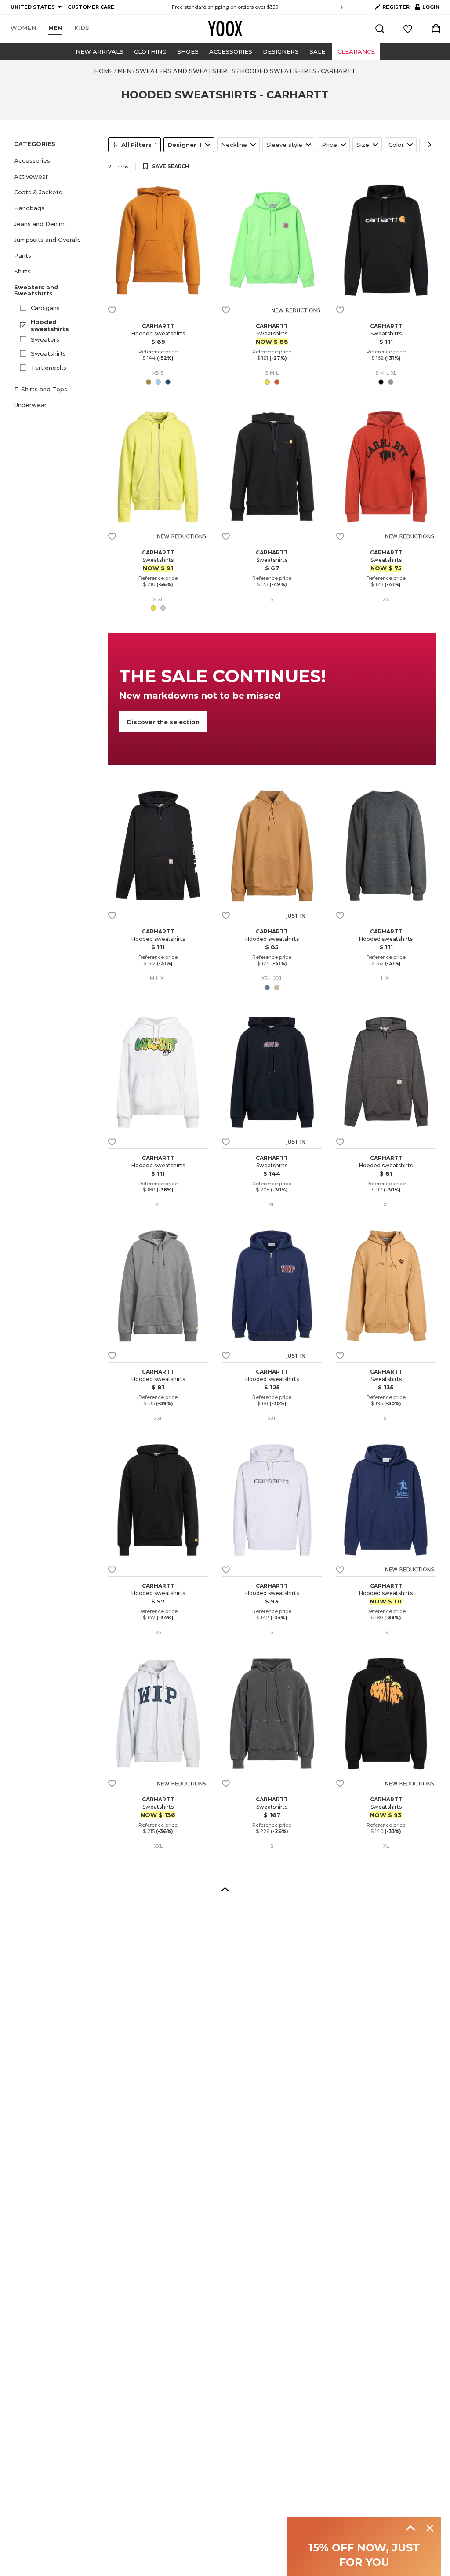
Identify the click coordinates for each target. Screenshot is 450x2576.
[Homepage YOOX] (225, 29)
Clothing (150, 51)
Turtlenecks (49, 368)
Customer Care (280, 7)
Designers (281, 51)
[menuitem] (23, 28)
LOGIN (427, 9)
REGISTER (396, 7)
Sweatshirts (48, 353)
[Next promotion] (342, 7)
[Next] (430, 145)
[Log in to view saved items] (408, 29)
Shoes (188, 51)
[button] (56, 160)
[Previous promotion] (108, 7)
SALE (317, 51)
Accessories (231, 51)
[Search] (380, 29)
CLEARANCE (356, 51)
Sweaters (45, 339)
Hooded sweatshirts (50, 325)
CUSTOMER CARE (91, 7)
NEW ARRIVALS (100, 51)
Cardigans (45, 308)
